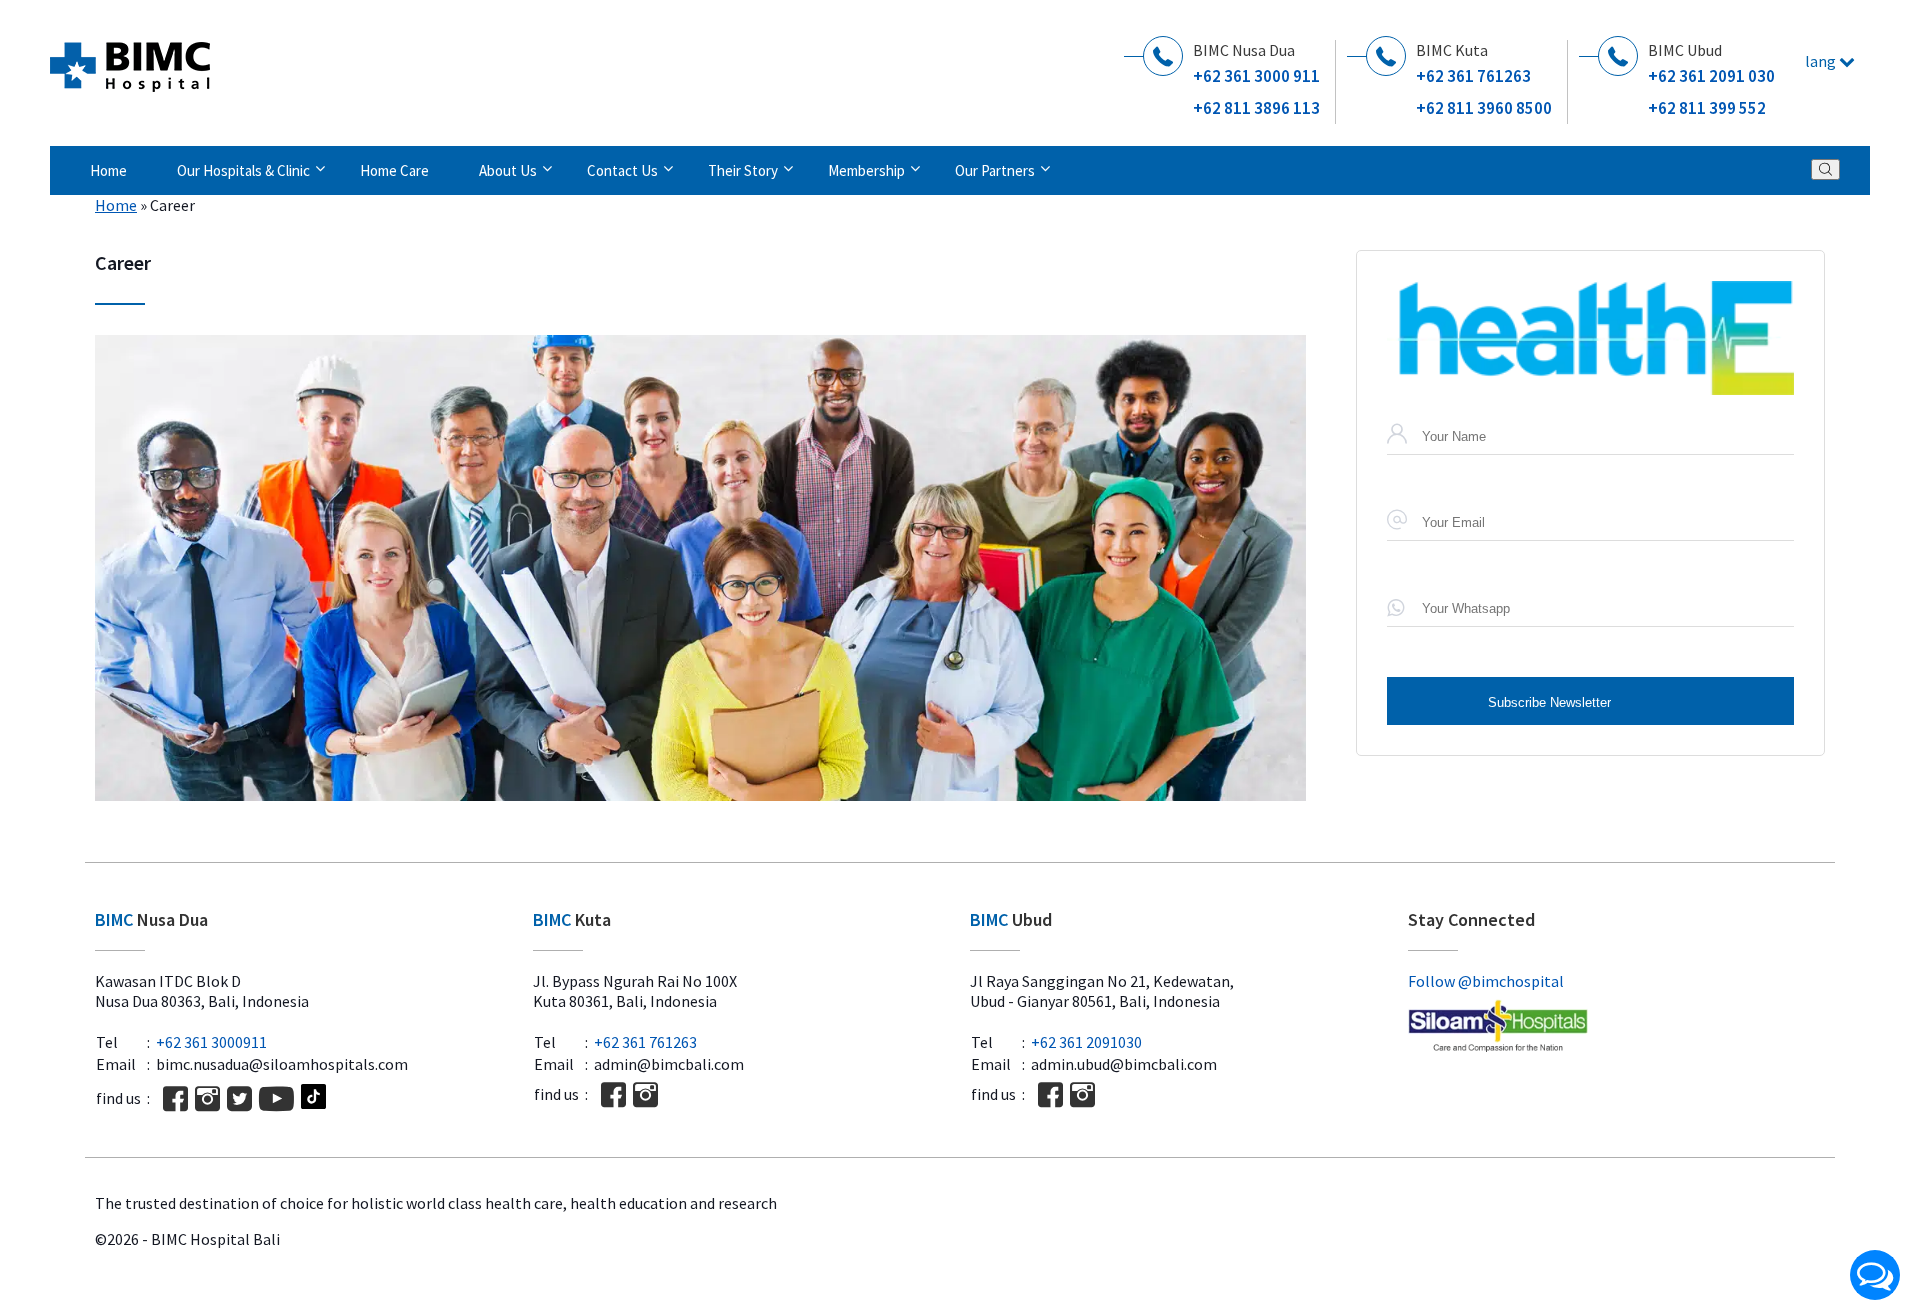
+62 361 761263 (1473, 76)
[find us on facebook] (175, 1098)
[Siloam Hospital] (1617, 1028)
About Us (508, 170)
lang (1822, 61)
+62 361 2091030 (1086, 1042)
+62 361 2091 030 (1711, 76)
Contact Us (622, 170)
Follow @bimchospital (1486, 981)
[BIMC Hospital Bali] (130, 59)
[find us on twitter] (239, 1098)
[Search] (1825, 169)
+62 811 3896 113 (1256, 108)
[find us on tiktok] (313, 1098)
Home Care (394, 170)
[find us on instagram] (207, 1098)
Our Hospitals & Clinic (243, 170)
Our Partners (995, 170)
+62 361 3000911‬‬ (211, 1042)
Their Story (743, 170)
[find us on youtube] (276, 1098)
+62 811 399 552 (1707, 108)
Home (108, 170)
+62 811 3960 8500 (1484, 108)
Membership (866, 170)
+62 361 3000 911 (1256, 76)
